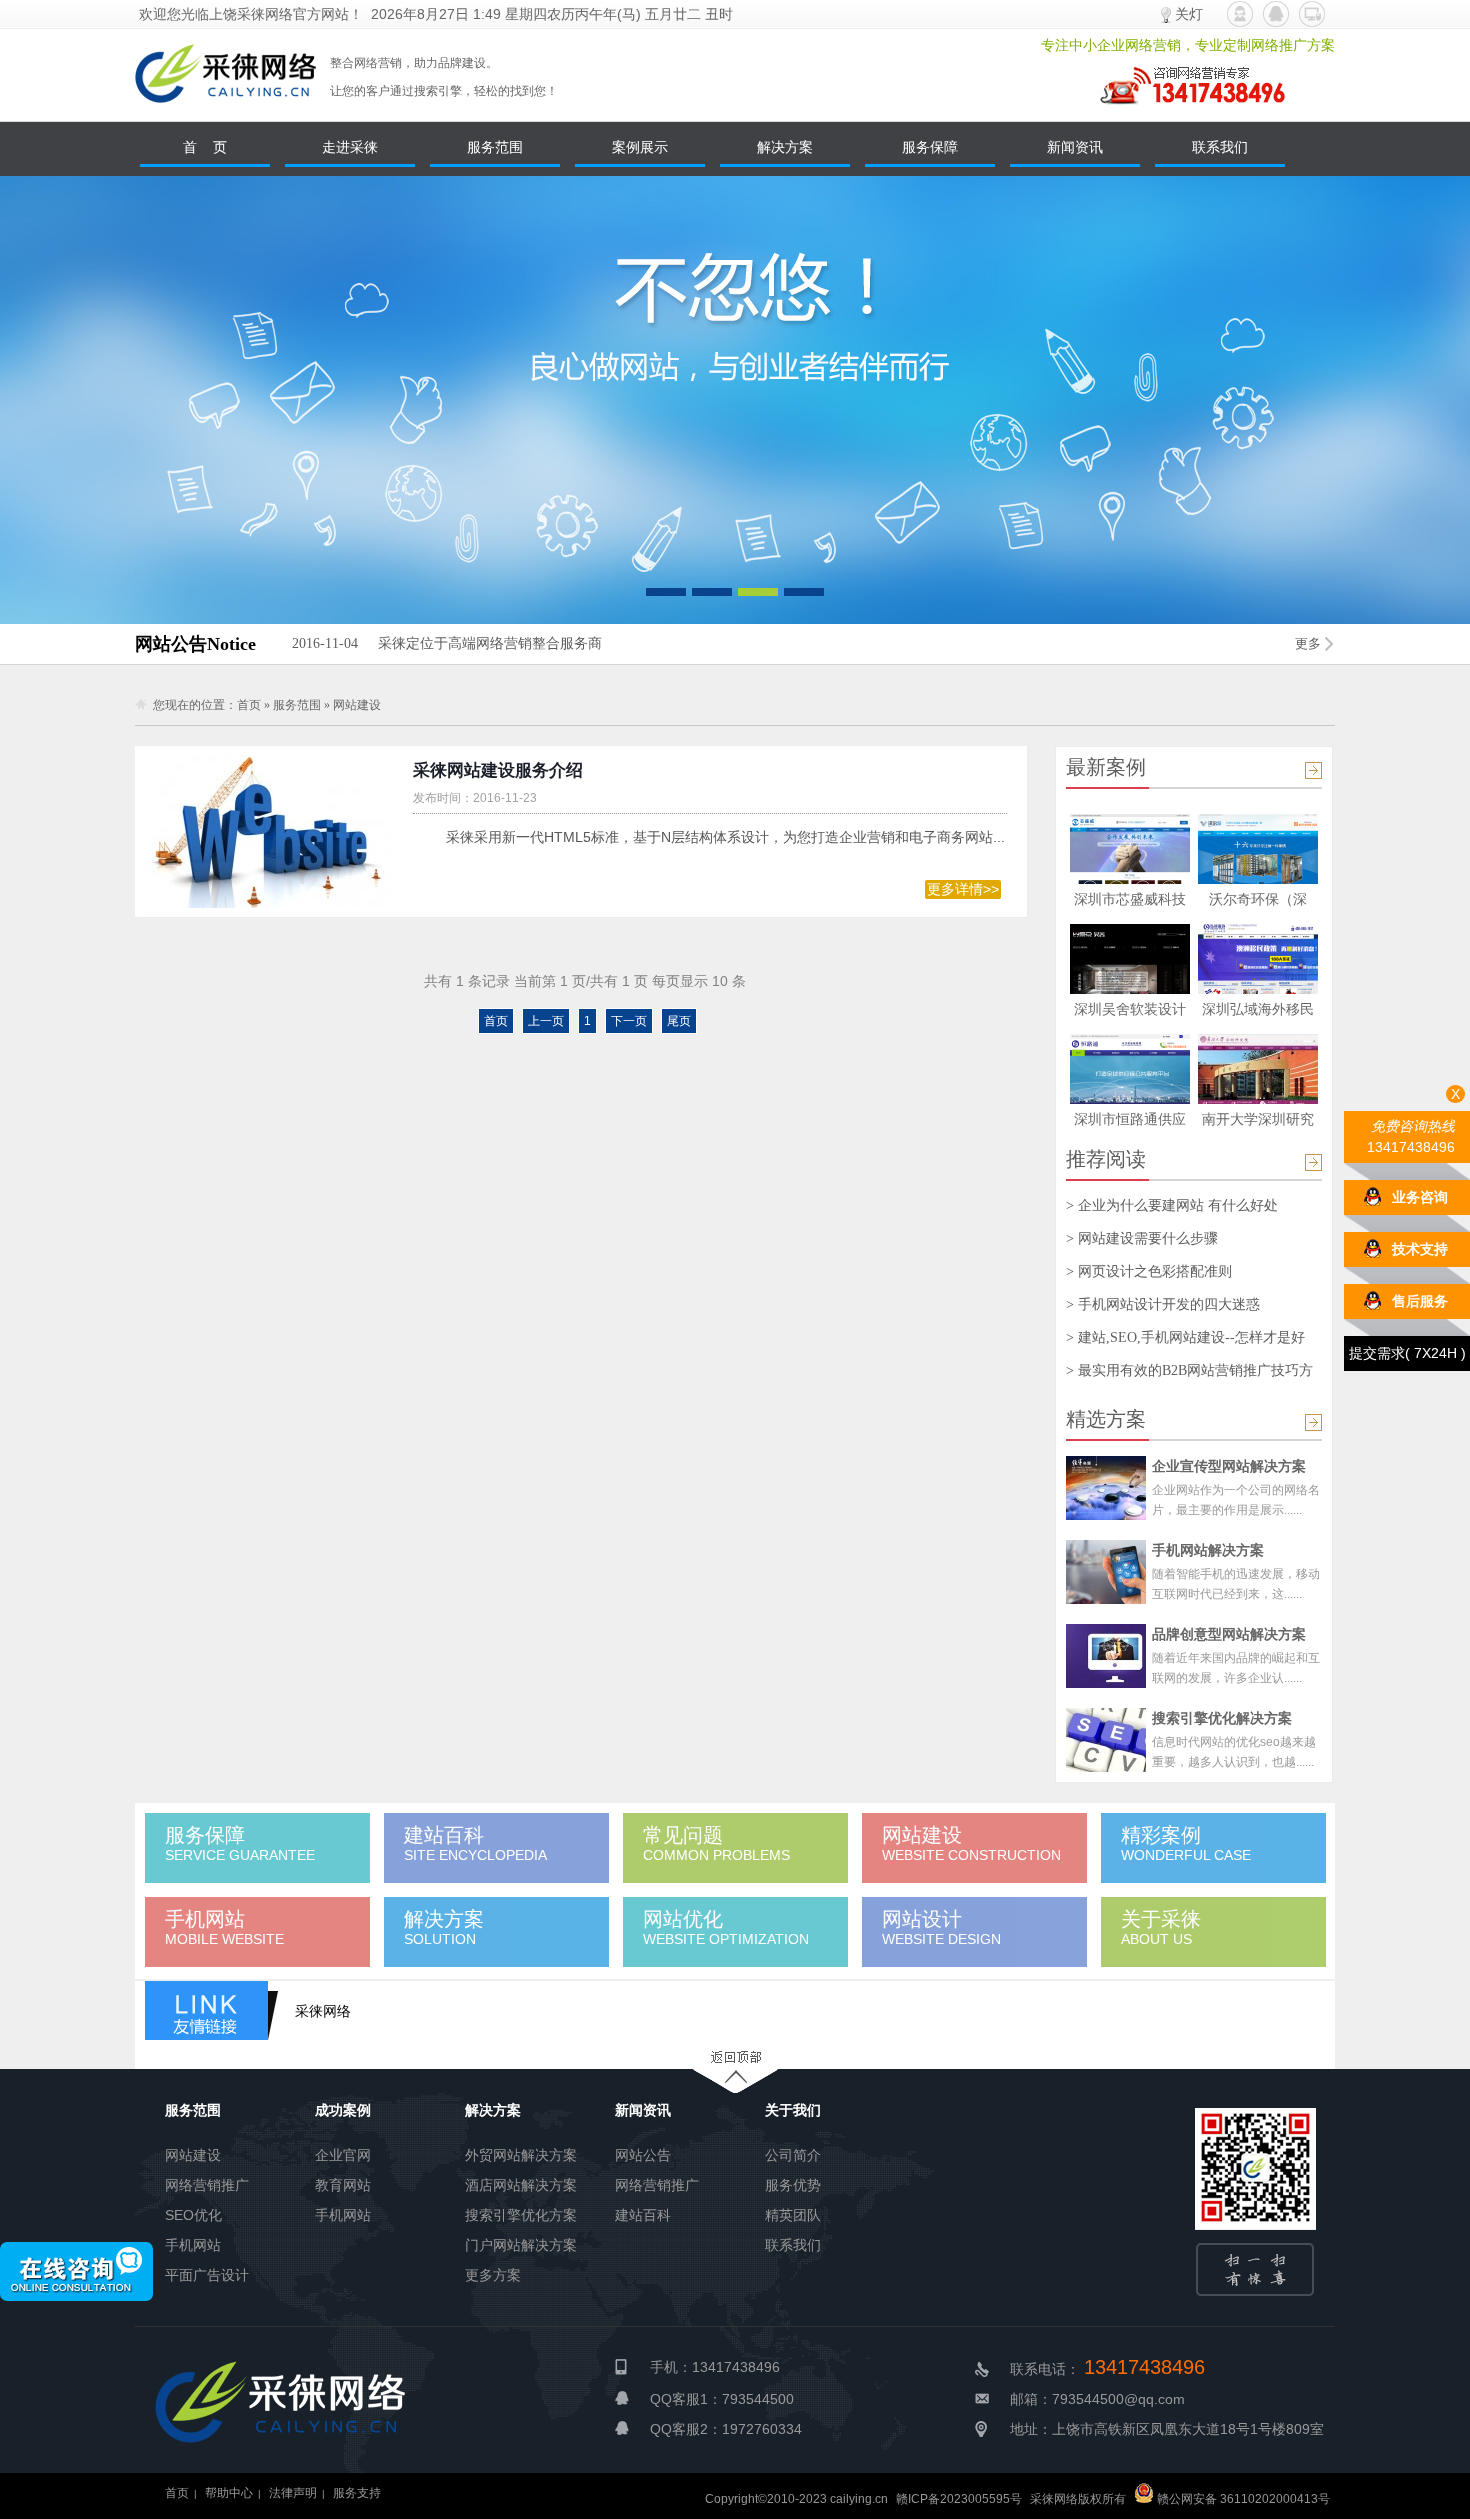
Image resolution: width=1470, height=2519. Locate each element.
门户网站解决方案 (521, 2245)
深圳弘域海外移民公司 (1258, 1012)
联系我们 (1220, 147)
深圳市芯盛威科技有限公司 (1130, 902)
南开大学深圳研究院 (1258, 1122)
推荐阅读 (1106, 1159)
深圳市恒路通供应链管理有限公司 (1130, 1122)
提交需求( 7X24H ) (1407, 1353)
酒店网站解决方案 (521, 2185)
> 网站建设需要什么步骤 (1142, 1238)
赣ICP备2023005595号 (959, 2499)
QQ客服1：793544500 (722, 2399)
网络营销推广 (207, 2185)
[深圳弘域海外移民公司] (1258, 989)
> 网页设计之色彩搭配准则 (1149, 1271)
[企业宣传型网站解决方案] (1106, 1488)
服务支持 (357, 2493)
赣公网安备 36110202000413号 (1242, 2499)
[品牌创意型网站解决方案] (1106, 1656)
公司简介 (793, 2155)
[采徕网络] (225, 116)
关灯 (1189, 14)
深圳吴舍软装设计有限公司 (1130, 1012)
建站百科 (643, 2215)
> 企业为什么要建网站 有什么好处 (1172, 1205)
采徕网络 (323, 2011)
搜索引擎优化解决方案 (1222, 1718)
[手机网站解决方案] (1106, 1572)
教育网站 (343, 2185)
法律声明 (293, 2493)
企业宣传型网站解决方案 (1229, 1466)
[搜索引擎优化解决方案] (1106, 1740)
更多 (1308, 643)
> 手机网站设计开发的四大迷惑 (1163, 1304)
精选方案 (1106, 1419)
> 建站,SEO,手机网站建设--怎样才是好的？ (1185, 1338)
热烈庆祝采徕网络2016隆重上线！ (440, 643)
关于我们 (793, 2110)
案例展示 (640, 147)
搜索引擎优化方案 (521, 2215)
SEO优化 (193, 2215)
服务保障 (930, 147)
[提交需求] (1312, 14)
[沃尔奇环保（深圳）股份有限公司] (1258, 879)
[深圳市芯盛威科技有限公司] (1130, 879)
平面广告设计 (207, 2275)
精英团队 (793, 2215)
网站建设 (357, 705)
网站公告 (643, 2155)
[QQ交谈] (1276, 14)
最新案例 (1106, 767)
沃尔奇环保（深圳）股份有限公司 (1258, 902)
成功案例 (343, 2110)
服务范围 (495, 147)
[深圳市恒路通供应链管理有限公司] (1130, 1099)
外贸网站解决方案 (521, 2155)
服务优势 (793, 2185)
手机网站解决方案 (1208, 1550)
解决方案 (785, 147)
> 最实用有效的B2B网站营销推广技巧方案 (1189, 1371)
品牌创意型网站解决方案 (1229, 1634)
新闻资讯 (1075, 147)
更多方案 (493, 2275)
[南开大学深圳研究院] (1258, 1099)
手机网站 (193, 2245)
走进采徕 (350, 147)
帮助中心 (229, 2493)
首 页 (205, 147)
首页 (249, 705)
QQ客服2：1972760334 (726, 2429)
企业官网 (343, 2155)
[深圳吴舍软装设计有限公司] (1130, 989)
